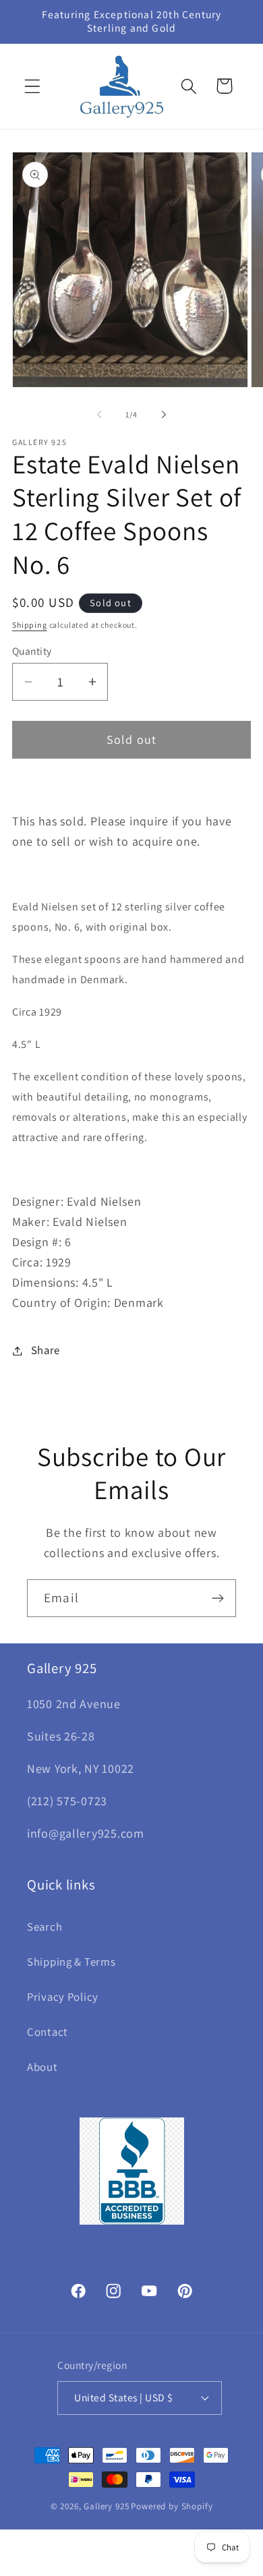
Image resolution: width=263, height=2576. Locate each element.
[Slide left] (99, 415)
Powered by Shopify (172, 2506)
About (42, 2067)
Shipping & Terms (71, 1962)
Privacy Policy (63, 1997)
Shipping (30, 625)
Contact (48, 2032)
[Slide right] (164, 415)
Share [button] (46, 1350)
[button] (33, 86)
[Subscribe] (217, 1598)
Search (45, 1927)
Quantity (32, 651)
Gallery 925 (106, 2506)
